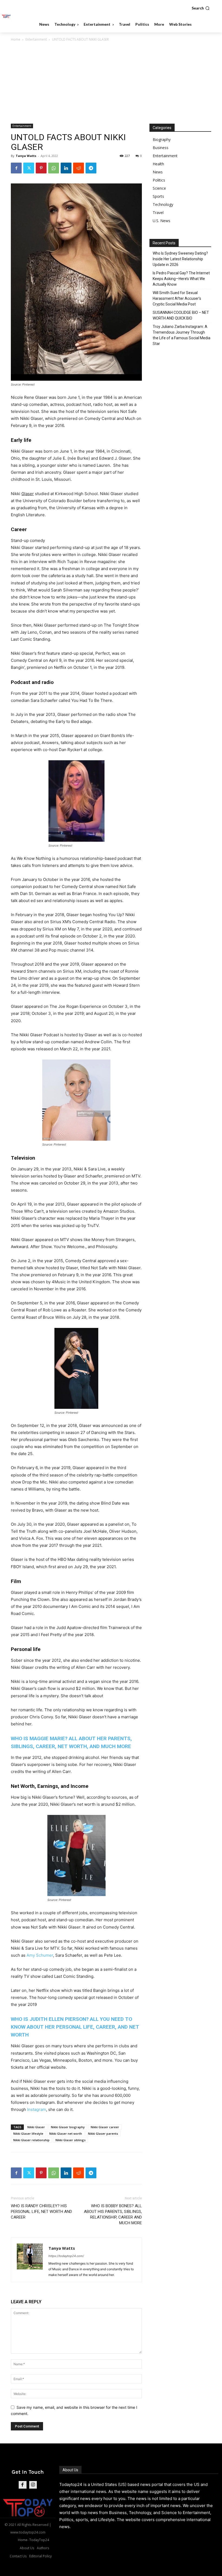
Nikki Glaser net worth (66, 2133)
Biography (162, 139)
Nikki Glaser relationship (31, 2140)
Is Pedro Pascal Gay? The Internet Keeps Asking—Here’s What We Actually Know (181, 279)
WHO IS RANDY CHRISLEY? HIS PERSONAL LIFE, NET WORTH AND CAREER (41, 2212)
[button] (201, 8)
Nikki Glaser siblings (71, 2140)
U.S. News (161, 221)
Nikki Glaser (36, 2127)
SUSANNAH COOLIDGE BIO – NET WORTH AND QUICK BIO (181, 315)
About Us (70, 2470)
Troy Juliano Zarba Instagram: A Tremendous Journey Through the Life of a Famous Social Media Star (182, 335)
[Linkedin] (66, 168)
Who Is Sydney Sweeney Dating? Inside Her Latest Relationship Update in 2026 (180, 259)
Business (161, 148)
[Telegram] (91, 168)
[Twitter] (29, 168)
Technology (163, 204)
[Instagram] (33, 2485)
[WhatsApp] (54, 168)
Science (159, 188)
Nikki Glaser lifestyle (28, 2133)
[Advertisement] (111, 83)
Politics (159, 180)
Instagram (37, 2109)
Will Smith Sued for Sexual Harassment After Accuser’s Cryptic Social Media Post (177, 298)
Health (158, 164)
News (158, 172)
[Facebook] (16, 168)
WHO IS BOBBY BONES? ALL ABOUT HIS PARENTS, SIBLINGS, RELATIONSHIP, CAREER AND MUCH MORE (113, 2214)
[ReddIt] (79, 168)
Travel (158, 213)
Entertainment (36, 39)
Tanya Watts (26, 156)
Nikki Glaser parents (103, 2133)
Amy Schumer (39, 1955)
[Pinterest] (41, 168)
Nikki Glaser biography (68, 2127)
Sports (158, 196)
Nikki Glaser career (105, 2127)
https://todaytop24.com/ (66, 2256)
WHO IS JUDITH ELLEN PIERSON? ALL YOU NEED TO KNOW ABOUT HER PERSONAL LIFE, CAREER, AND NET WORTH (75, 2027)
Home (16, 39)
